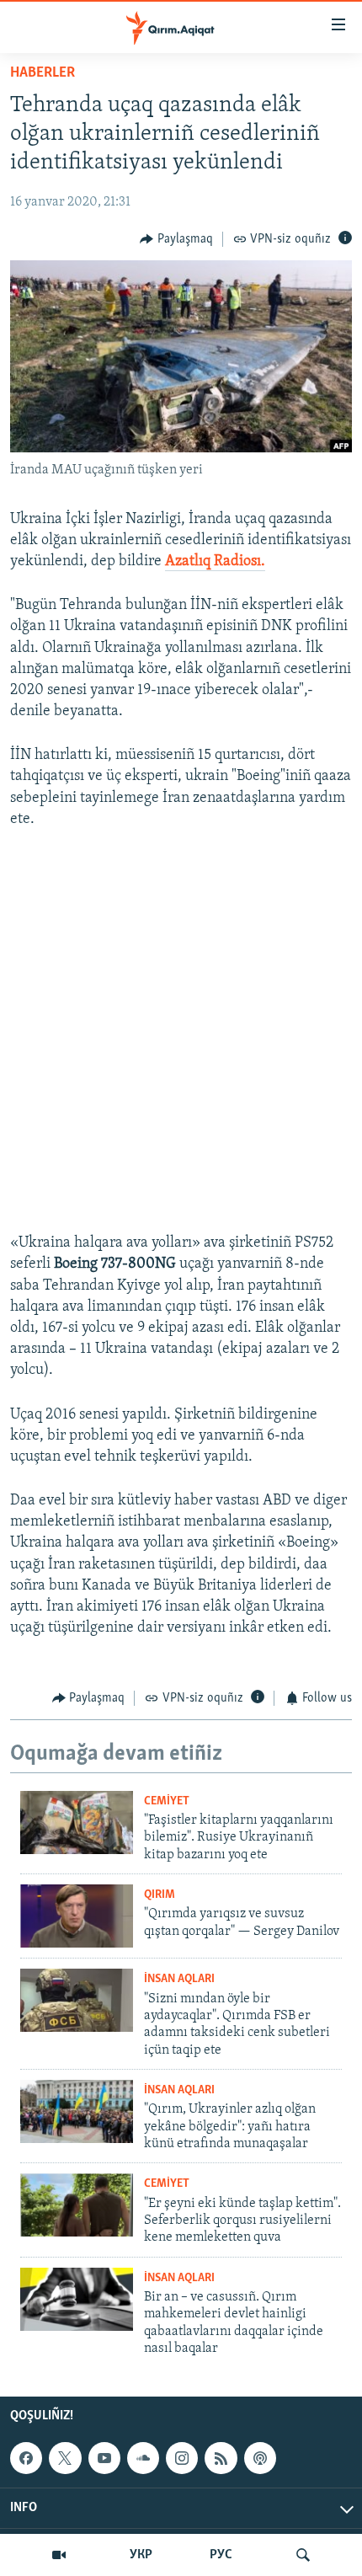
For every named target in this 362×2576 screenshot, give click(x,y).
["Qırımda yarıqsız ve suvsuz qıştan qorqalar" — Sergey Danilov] (77, 1916)
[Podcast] (260, 2458)
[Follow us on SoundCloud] (143, 2458)
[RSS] (221, 2458)
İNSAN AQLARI (179, 1979)
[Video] (59, 2555)
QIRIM (160, 1895)
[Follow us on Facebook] (26, 2458)
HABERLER (43, 73)
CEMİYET (167, 1801)
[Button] (176, 239)
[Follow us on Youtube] (104, 2458)
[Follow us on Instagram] (182, 2458)
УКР (141, 2555)
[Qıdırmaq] (303, 2555)
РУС (221, 2555)
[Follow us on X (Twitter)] (65, 2458)
